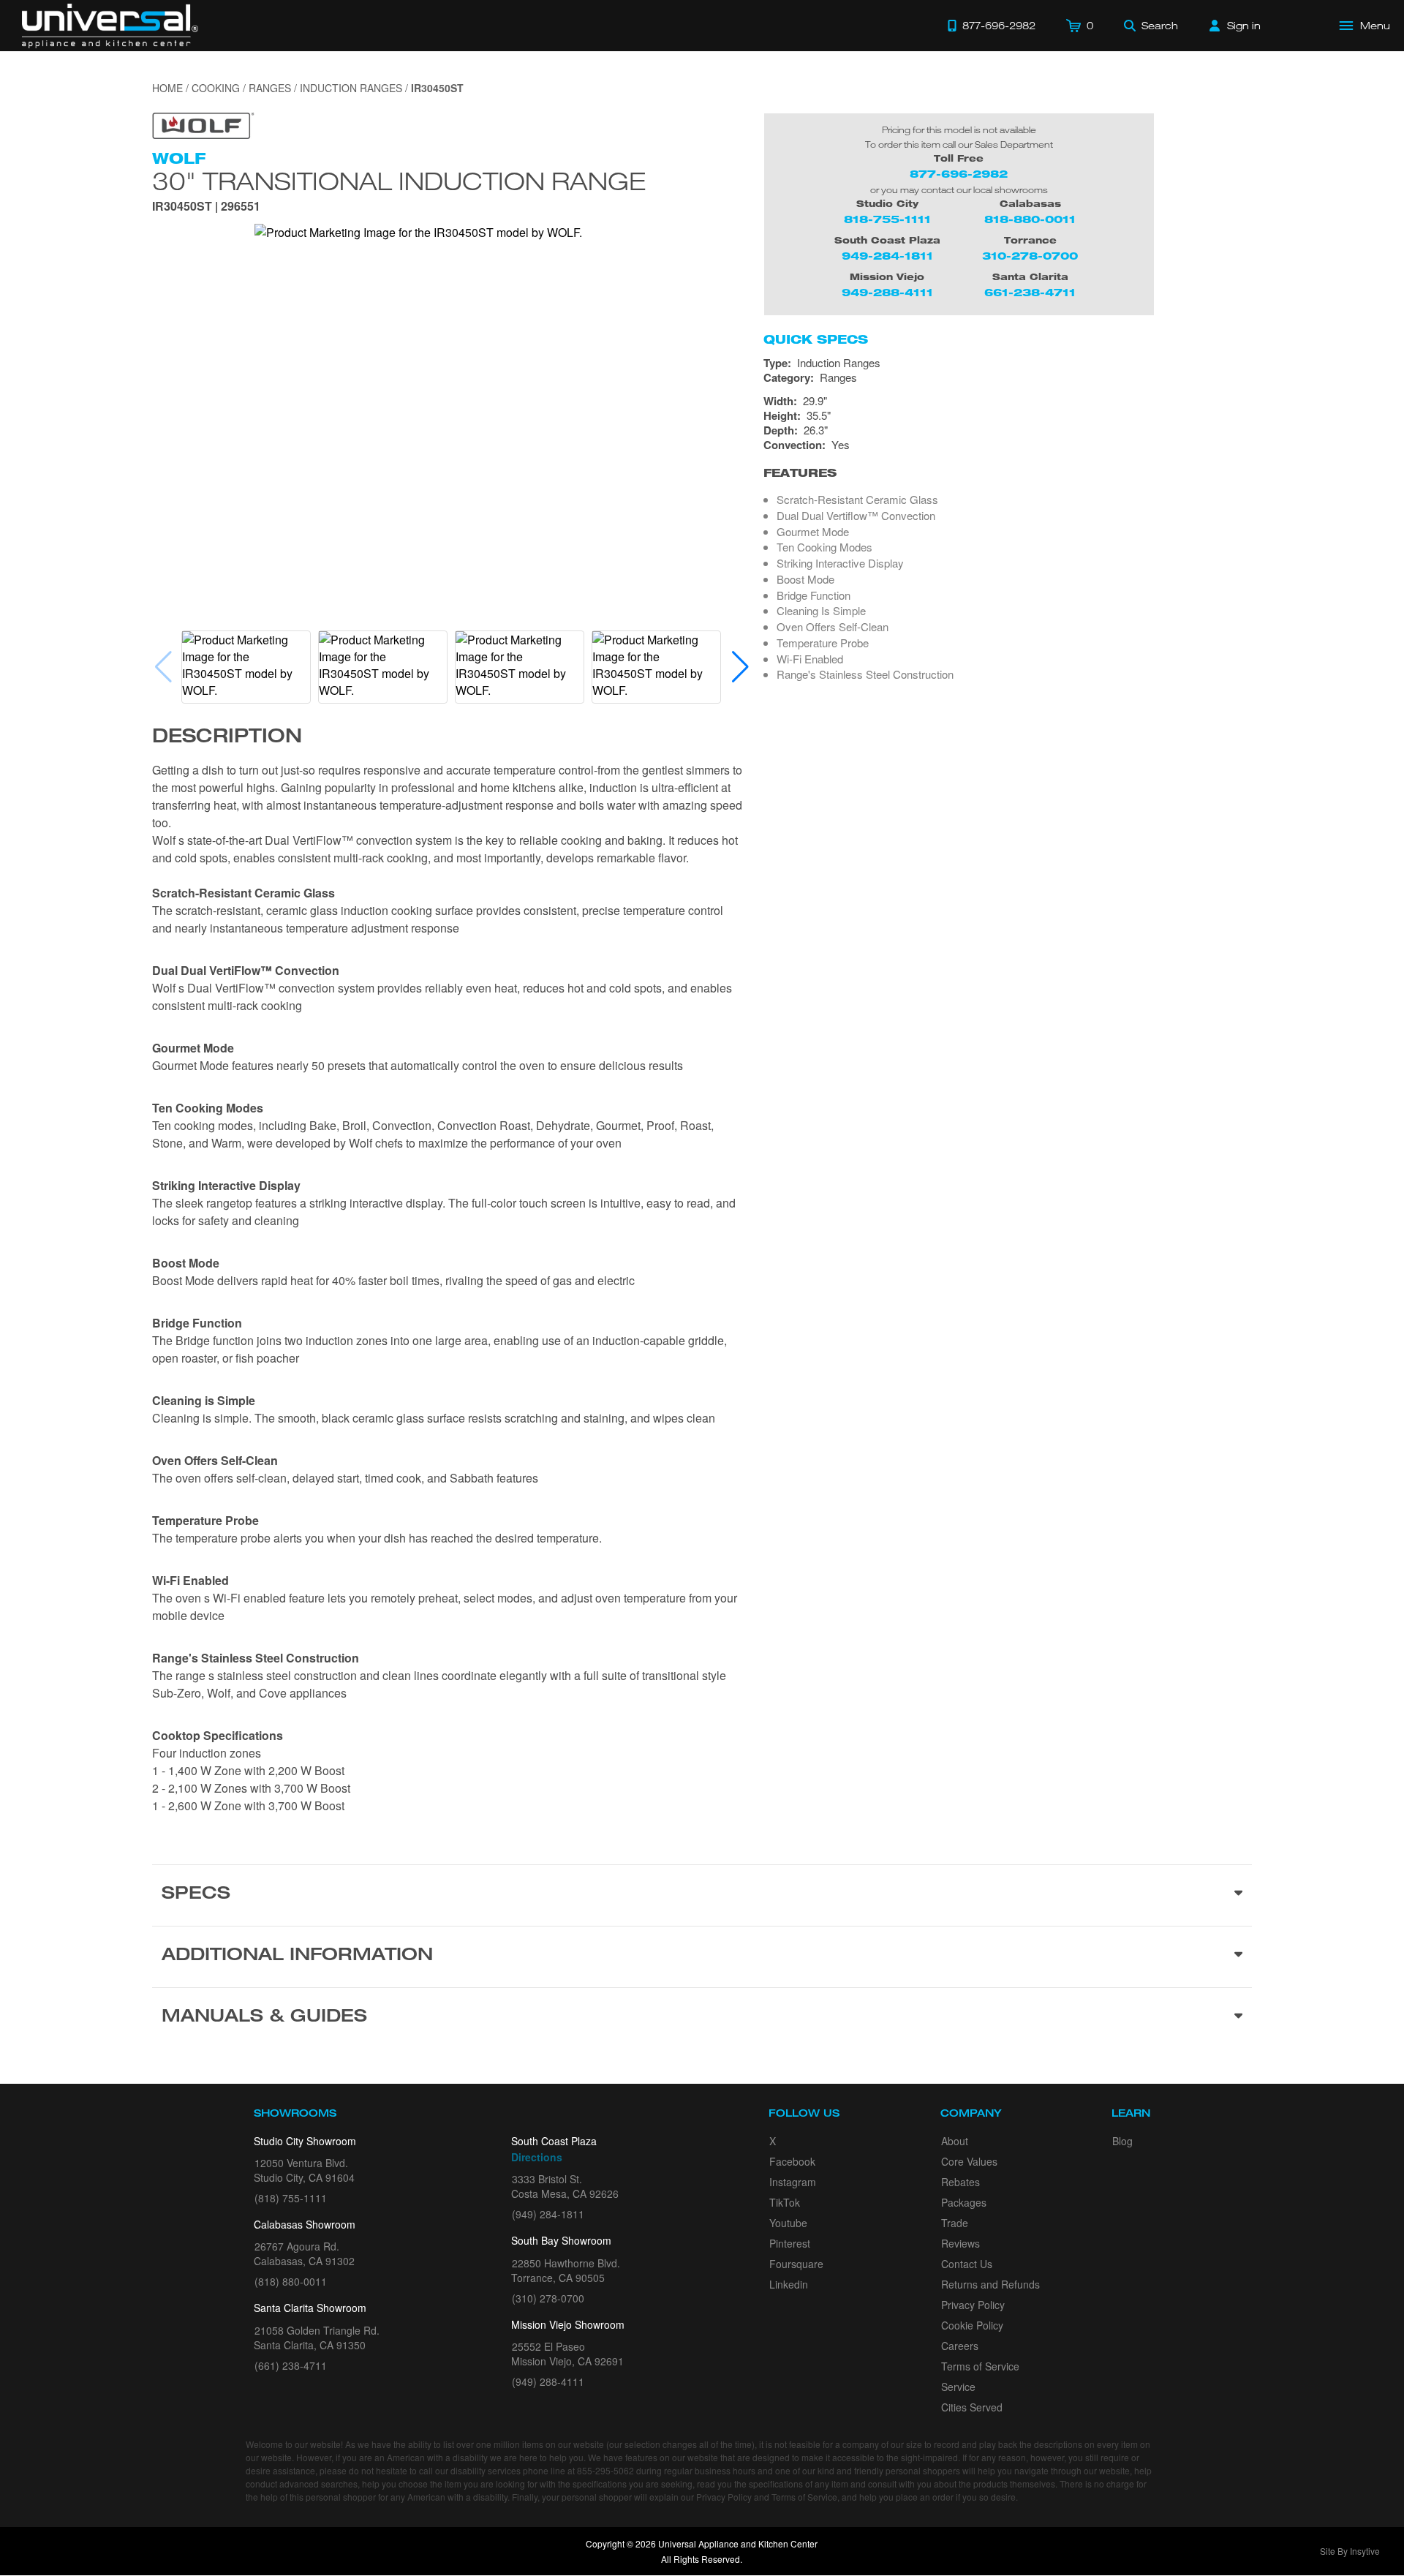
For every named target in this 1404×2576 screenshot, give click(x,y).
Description (227, 738)
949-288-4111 (887, 292)
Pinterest (790, 2243)
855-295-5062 (605, 2470)
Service (958, 2387)
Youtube (788, 2223)
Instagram (793, 2182)
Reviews (960, 2243)
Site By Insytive (1350, 2551)
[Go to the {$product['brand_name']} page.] (203, 124)
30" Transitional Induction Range (399, 181)
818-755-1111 (887, 219)
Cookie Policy (972, 2325)
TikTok (785, 2202)
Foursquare (796, 2264)
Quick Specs (816, 339)
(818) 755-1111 (291, 2198)
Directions (537, 2157)
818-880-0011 (1030, 219)
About (955, 2141)
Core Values (969, 2161)
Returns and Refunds (990, 2284)
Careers (960, 2346)
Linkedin (789, 2284)
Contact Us (967, 2264)
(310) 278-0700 (548, 2298)
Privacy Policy (973, 2305)
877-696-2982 (959, 174)
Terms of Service (980, 2366)
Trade (955, 2223)
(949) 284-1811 (548, 2214)
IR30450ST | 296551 (206, 207)
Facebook (792, 2161)
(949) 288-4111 (548, 2381)
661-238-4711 (1030, 292)
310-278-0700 (1030, 256)
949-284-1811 (887, 256)
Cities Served (972, 2407)
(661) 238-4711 (291, 2365)
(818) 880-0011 (291, 2281)
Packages (964, 2202)
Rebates (960, 2182)
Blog (1122, 2141)
